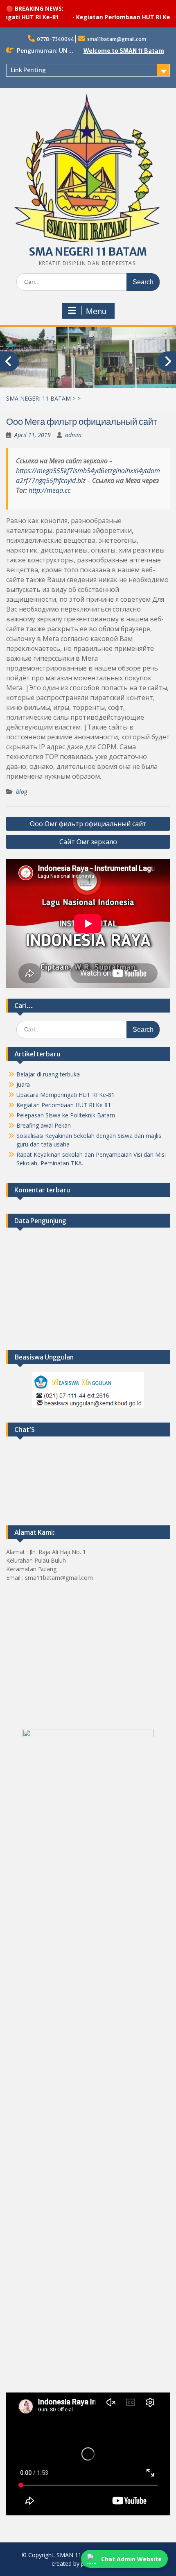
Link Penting (28, 70)
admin (73, 435)
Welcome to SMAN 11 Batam (124, 51)
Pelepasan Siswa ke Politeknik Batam (66, 1115)
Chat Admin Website (131, 2559)
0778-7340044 (55, 39)
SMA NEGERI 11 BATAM (88, 252)
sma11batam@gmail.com (117, 39)
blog (21, 792)
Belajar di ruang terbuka (48, 1074)
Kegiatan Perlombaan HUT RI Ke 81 (108, 17)
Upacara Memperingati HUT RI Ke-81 (65, 1095)
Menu (96, 311)
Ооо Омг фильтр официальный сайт (88, 824)
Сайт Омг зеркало (88, 842)
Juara (23, 1084)
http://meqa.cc (50, 490)
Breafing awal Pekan (44, 1125)
